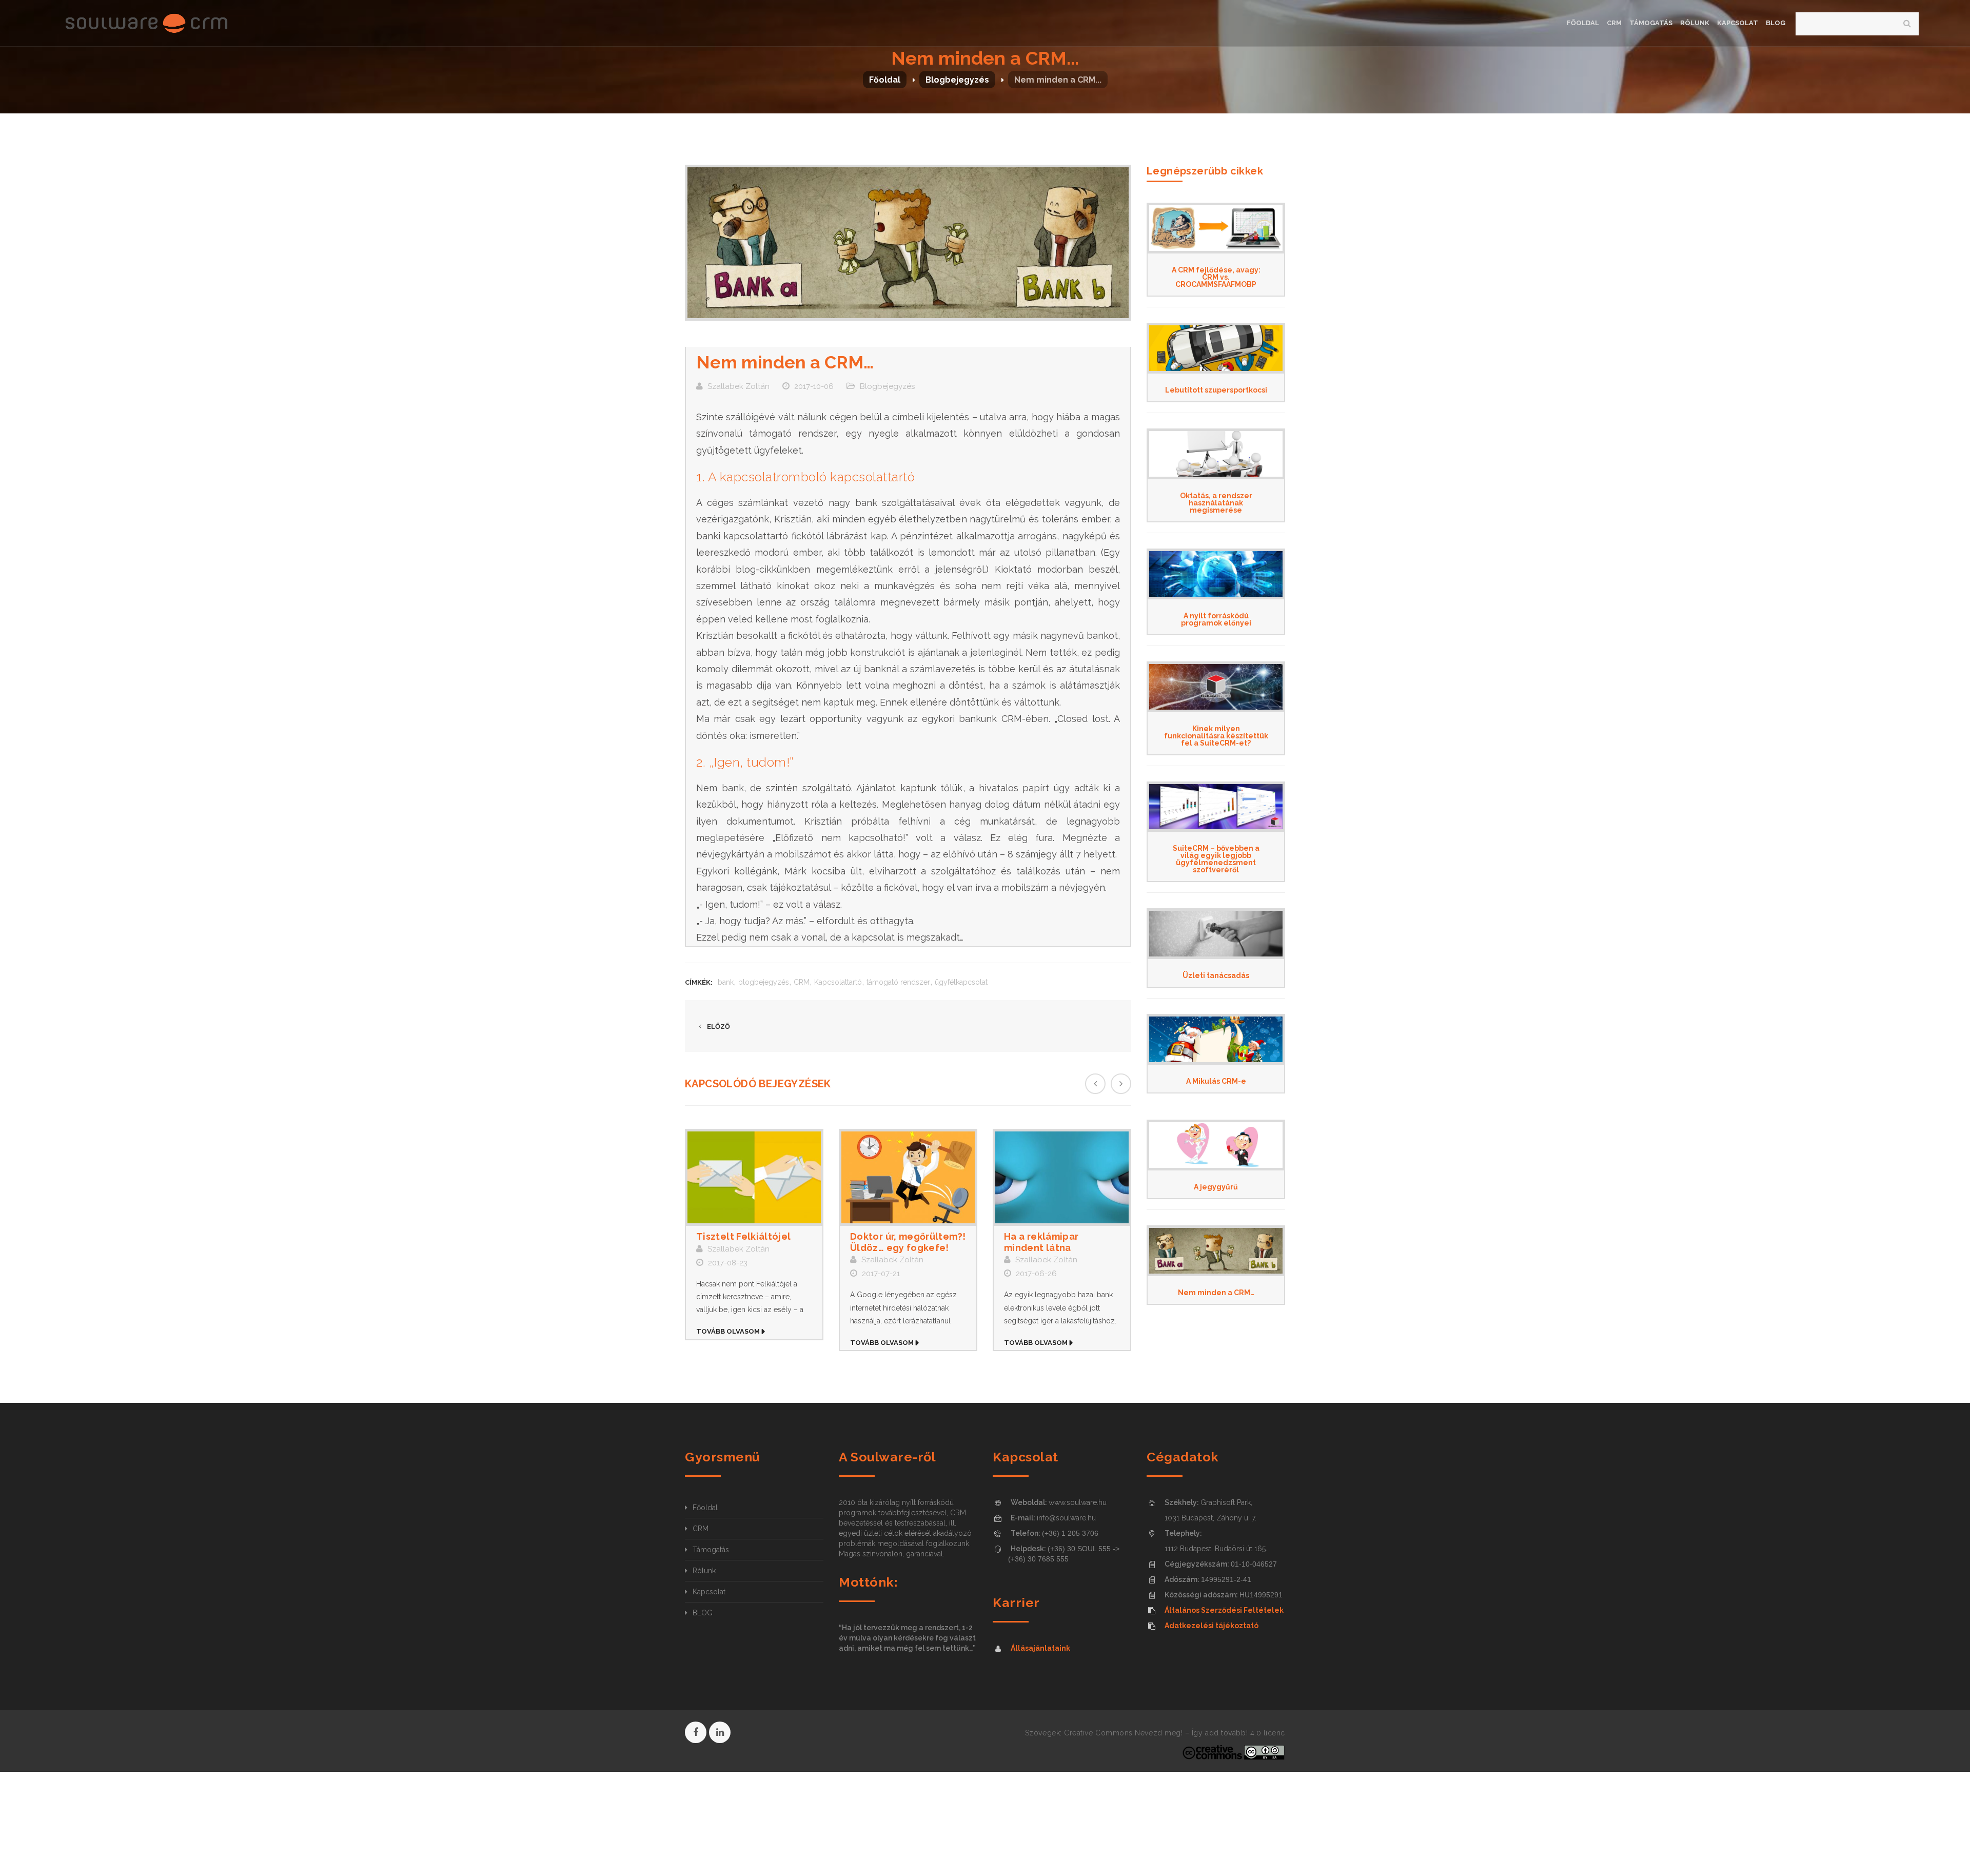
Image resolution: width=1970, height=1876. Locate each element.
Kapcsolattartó (838, 982)
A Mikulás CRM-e (1216, 1081)
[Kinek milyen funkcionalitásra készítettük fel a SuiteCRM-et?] (1216, 687)
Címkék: (699, 982)
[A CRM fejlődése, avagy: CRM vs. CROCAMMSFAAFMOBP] (1216, 228)
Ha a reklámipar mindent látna (1041, 1242)
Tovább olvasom (728, 1331)
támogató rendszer (898, 982)
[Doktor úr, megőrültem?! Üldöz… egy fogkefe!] (908, 1178)
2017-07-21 (881, 1274)
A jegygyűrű (1216, 1187)
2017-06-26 (1036, 1274)
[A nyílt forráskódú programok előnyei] (1216, 574)
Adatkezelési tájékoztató (1211, 1626)
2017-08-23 (728, 1263)
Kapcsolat (709, 1592)
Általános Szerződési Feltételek (1224, 1610)
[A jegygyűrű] (1216, 1145)
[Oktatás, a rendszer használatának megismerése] (1216, 454)
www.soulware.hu (1078, 1502)
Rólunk (704, 1571)
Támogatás (711, 1550)
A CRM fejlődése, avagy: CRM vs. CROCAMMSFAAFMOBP (1216, 277)
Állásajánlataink (1040, 1648)
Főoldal (885, 80)
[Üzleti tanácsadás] (1216, 934)
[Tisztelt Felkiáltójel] (754, 1178)
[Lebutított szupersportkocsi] (1216, 348)
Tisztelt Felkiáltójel (744, 1236)
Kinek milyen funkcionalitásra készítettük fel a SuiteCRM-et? (1216, 736)
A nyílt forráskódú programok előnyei (1216, 619)
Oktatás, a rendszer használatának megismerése (1216, 503)
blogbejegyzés (764, 982)
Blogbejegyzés (957, 80)
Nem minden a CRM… (1216, 1293)
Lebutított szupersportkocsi (1216, 390)
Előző (718, 1027)
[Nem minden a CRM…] (1216, 1251)
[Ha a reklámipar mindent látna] (1062, 1178)
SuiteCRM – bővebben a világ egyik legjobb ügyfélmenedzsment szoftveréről (1216, 859)
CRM (802, 982)
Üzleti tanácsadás (1216, 975)
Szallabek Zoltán (738, 386)
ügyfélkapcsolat (961, 982)
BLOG (703, 1613)
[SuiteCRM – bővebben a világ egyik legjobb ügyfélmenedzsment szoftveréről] (1216, 807)
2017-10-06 (814, 386)
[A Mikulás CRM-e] (1216, 1039)
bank (726, 982)
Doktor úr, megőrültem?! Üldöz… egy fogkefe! (908, 1242)
